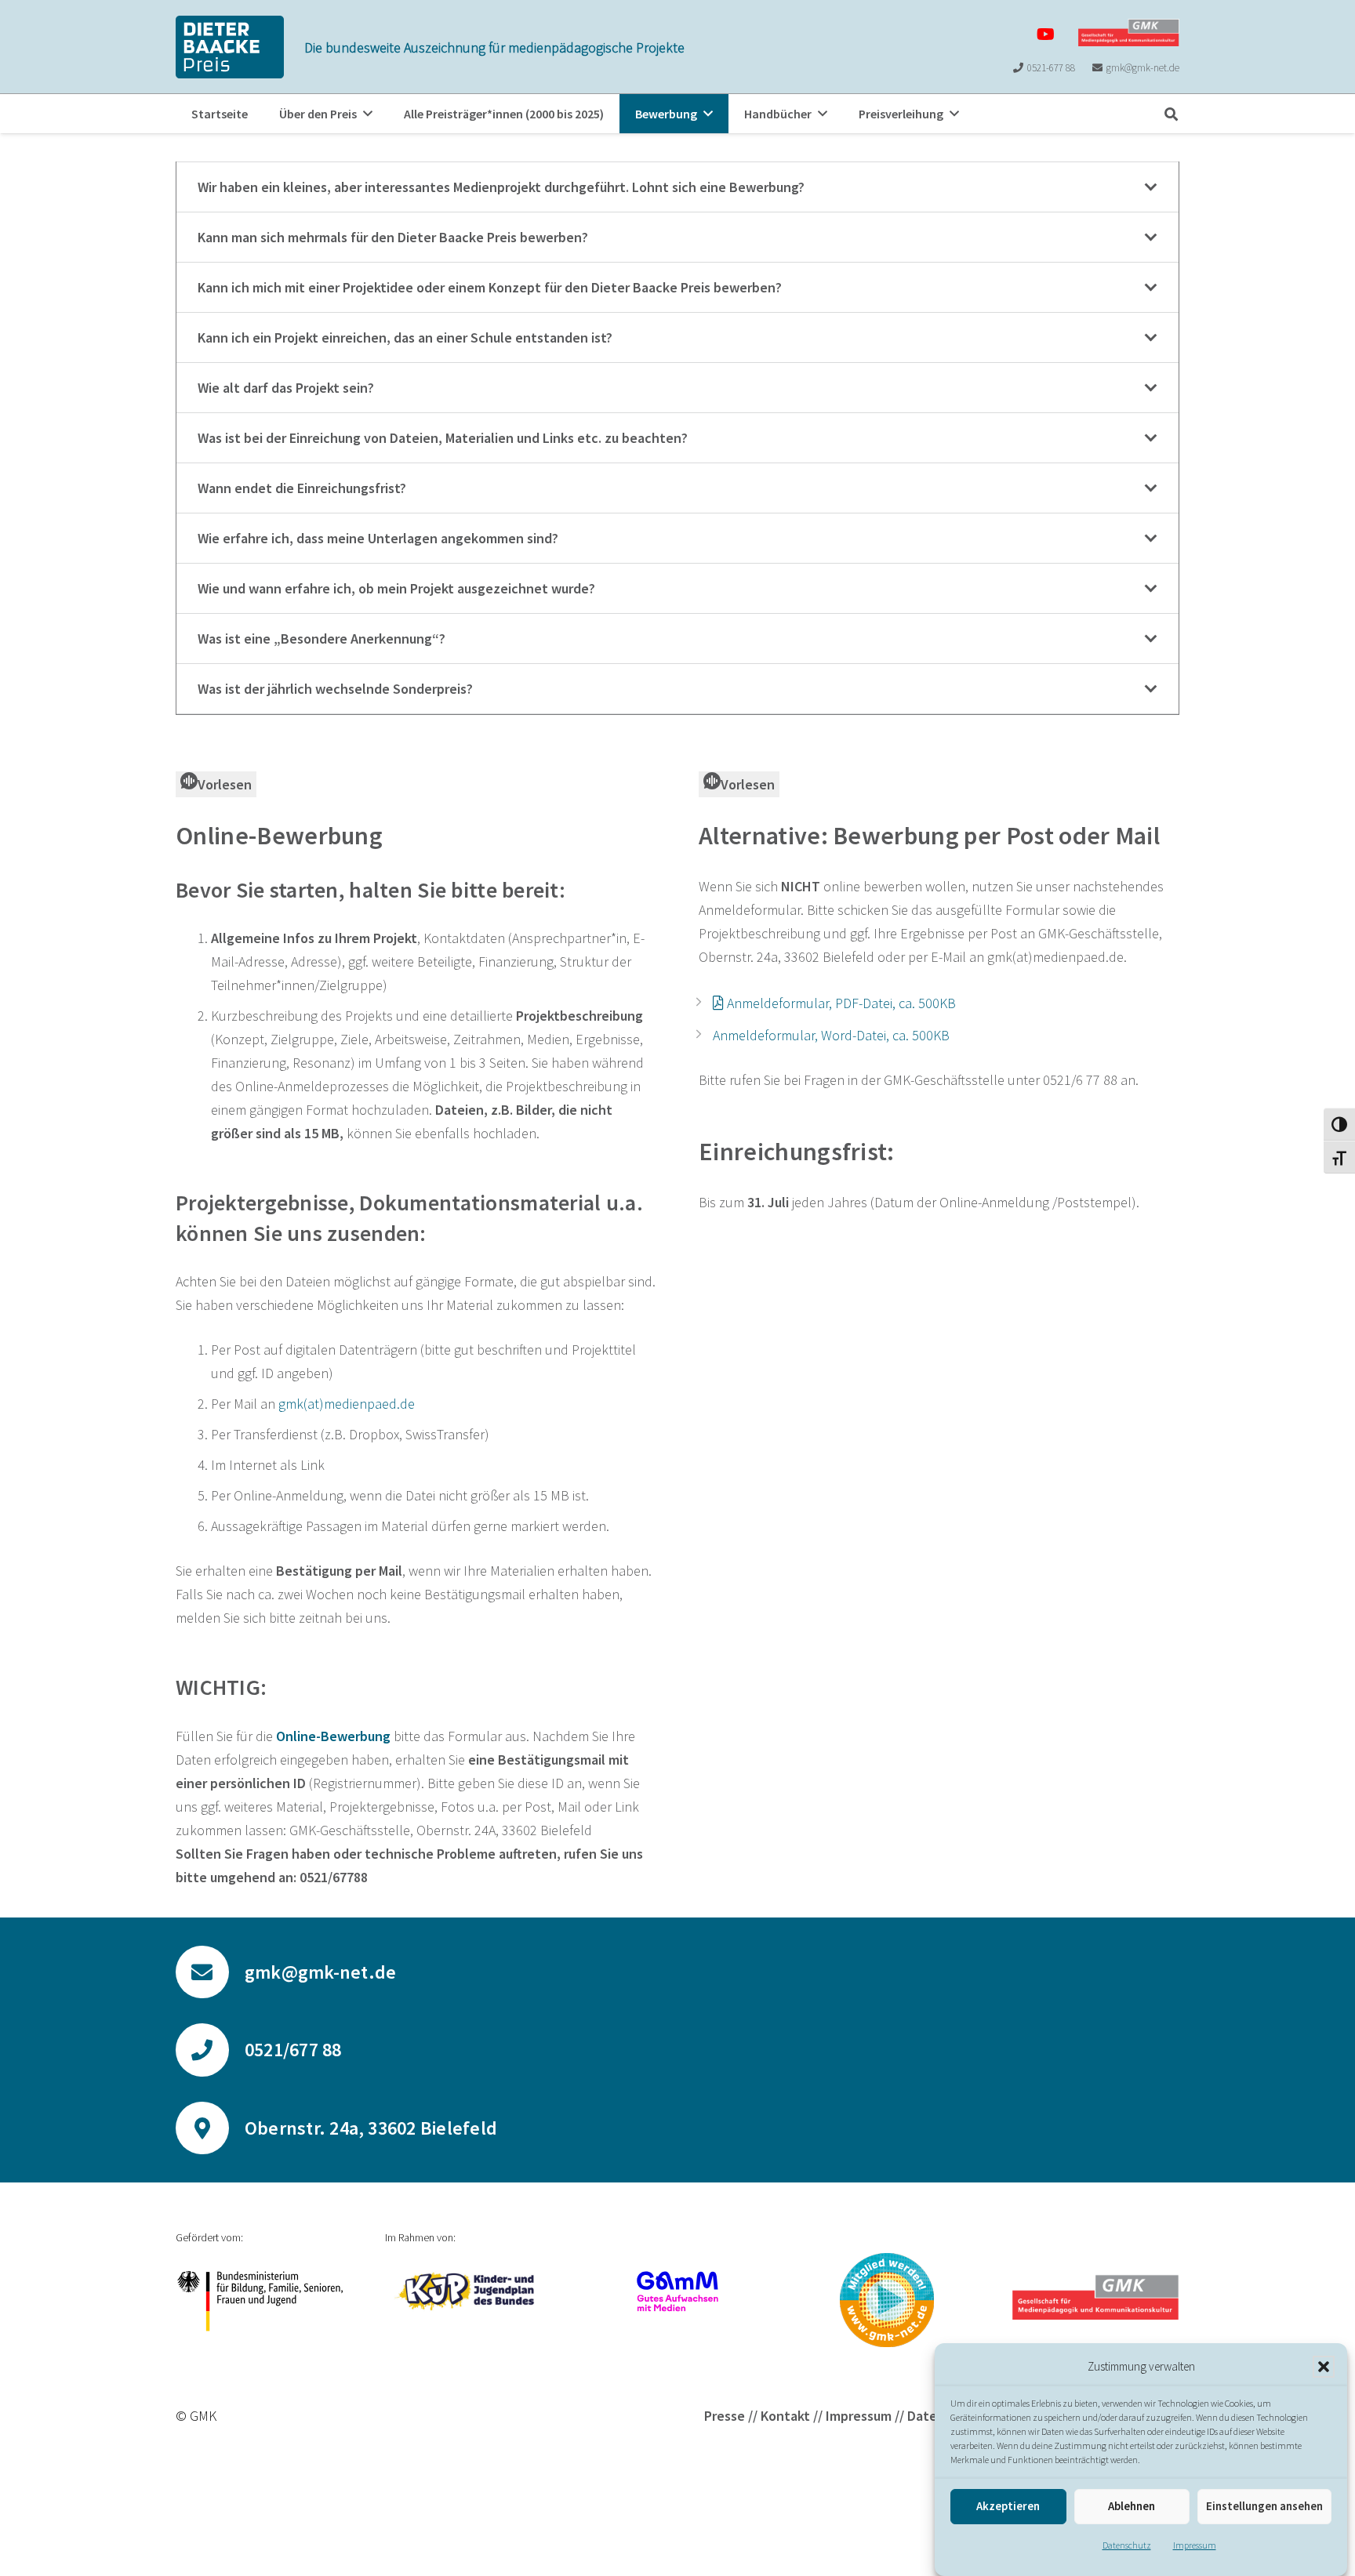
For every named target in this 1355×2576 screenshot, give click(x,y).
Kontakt (785, 2416)
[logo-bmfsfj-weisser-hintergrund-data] (259, 2301)
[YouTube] (1046, 34)
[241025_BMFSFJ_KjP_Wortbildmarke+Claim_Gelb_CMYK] (469, 2291)
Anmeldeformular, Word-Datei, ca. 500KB (831, 1035)
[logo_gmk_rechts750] (1129, 33)
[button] (1324, 2367)
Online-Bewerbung (333, 1736)
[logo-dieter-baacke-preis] (230, 47)
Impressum (1195, 2545)
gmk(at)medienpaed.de (347, 1404)
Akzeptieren (1008, 2507)
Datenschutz (1127, 2545)
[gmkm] (886, 2300)
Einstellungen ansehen (1264, 2507)
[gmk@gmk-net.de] (210, 1972)
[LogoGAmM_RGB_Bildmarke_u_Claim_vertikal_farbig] (678, 2291)
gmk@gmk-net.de (320, 1972)
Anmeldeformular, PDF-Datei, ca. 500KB (841, 1003)
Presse (725, 2416)
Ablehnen (1132, 2507)
